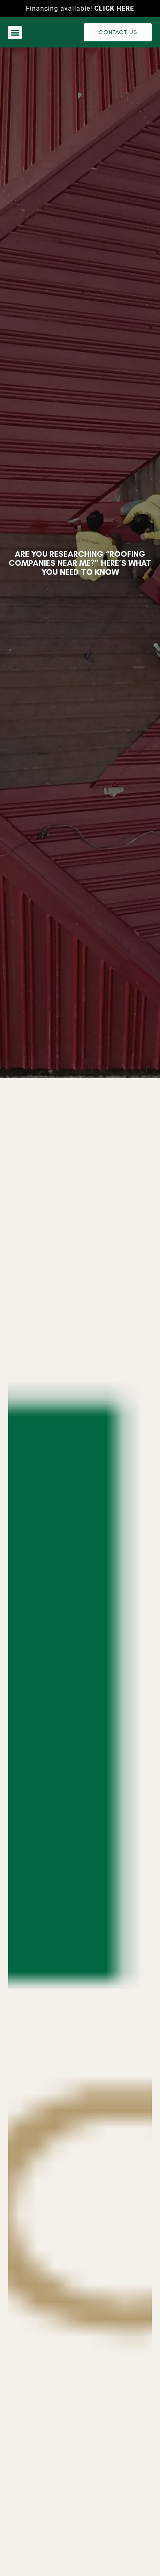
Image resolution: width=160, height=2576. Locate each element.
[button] (15, 33)
